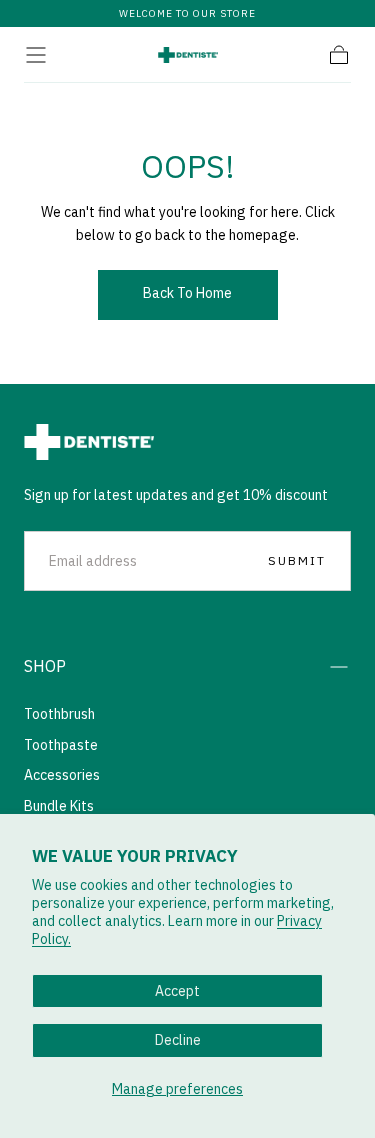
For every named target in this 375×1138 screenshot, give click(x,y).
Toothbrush (59, 714)
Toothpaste (61, 745)
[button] (36, 55)
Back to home (187, 293)
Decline (178, 1040)
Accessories (62, 775)
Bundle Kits (59, 806)
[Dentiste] (89, 442)
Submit (297, 560)
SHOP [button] (45, 666)
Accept (177, 991)
